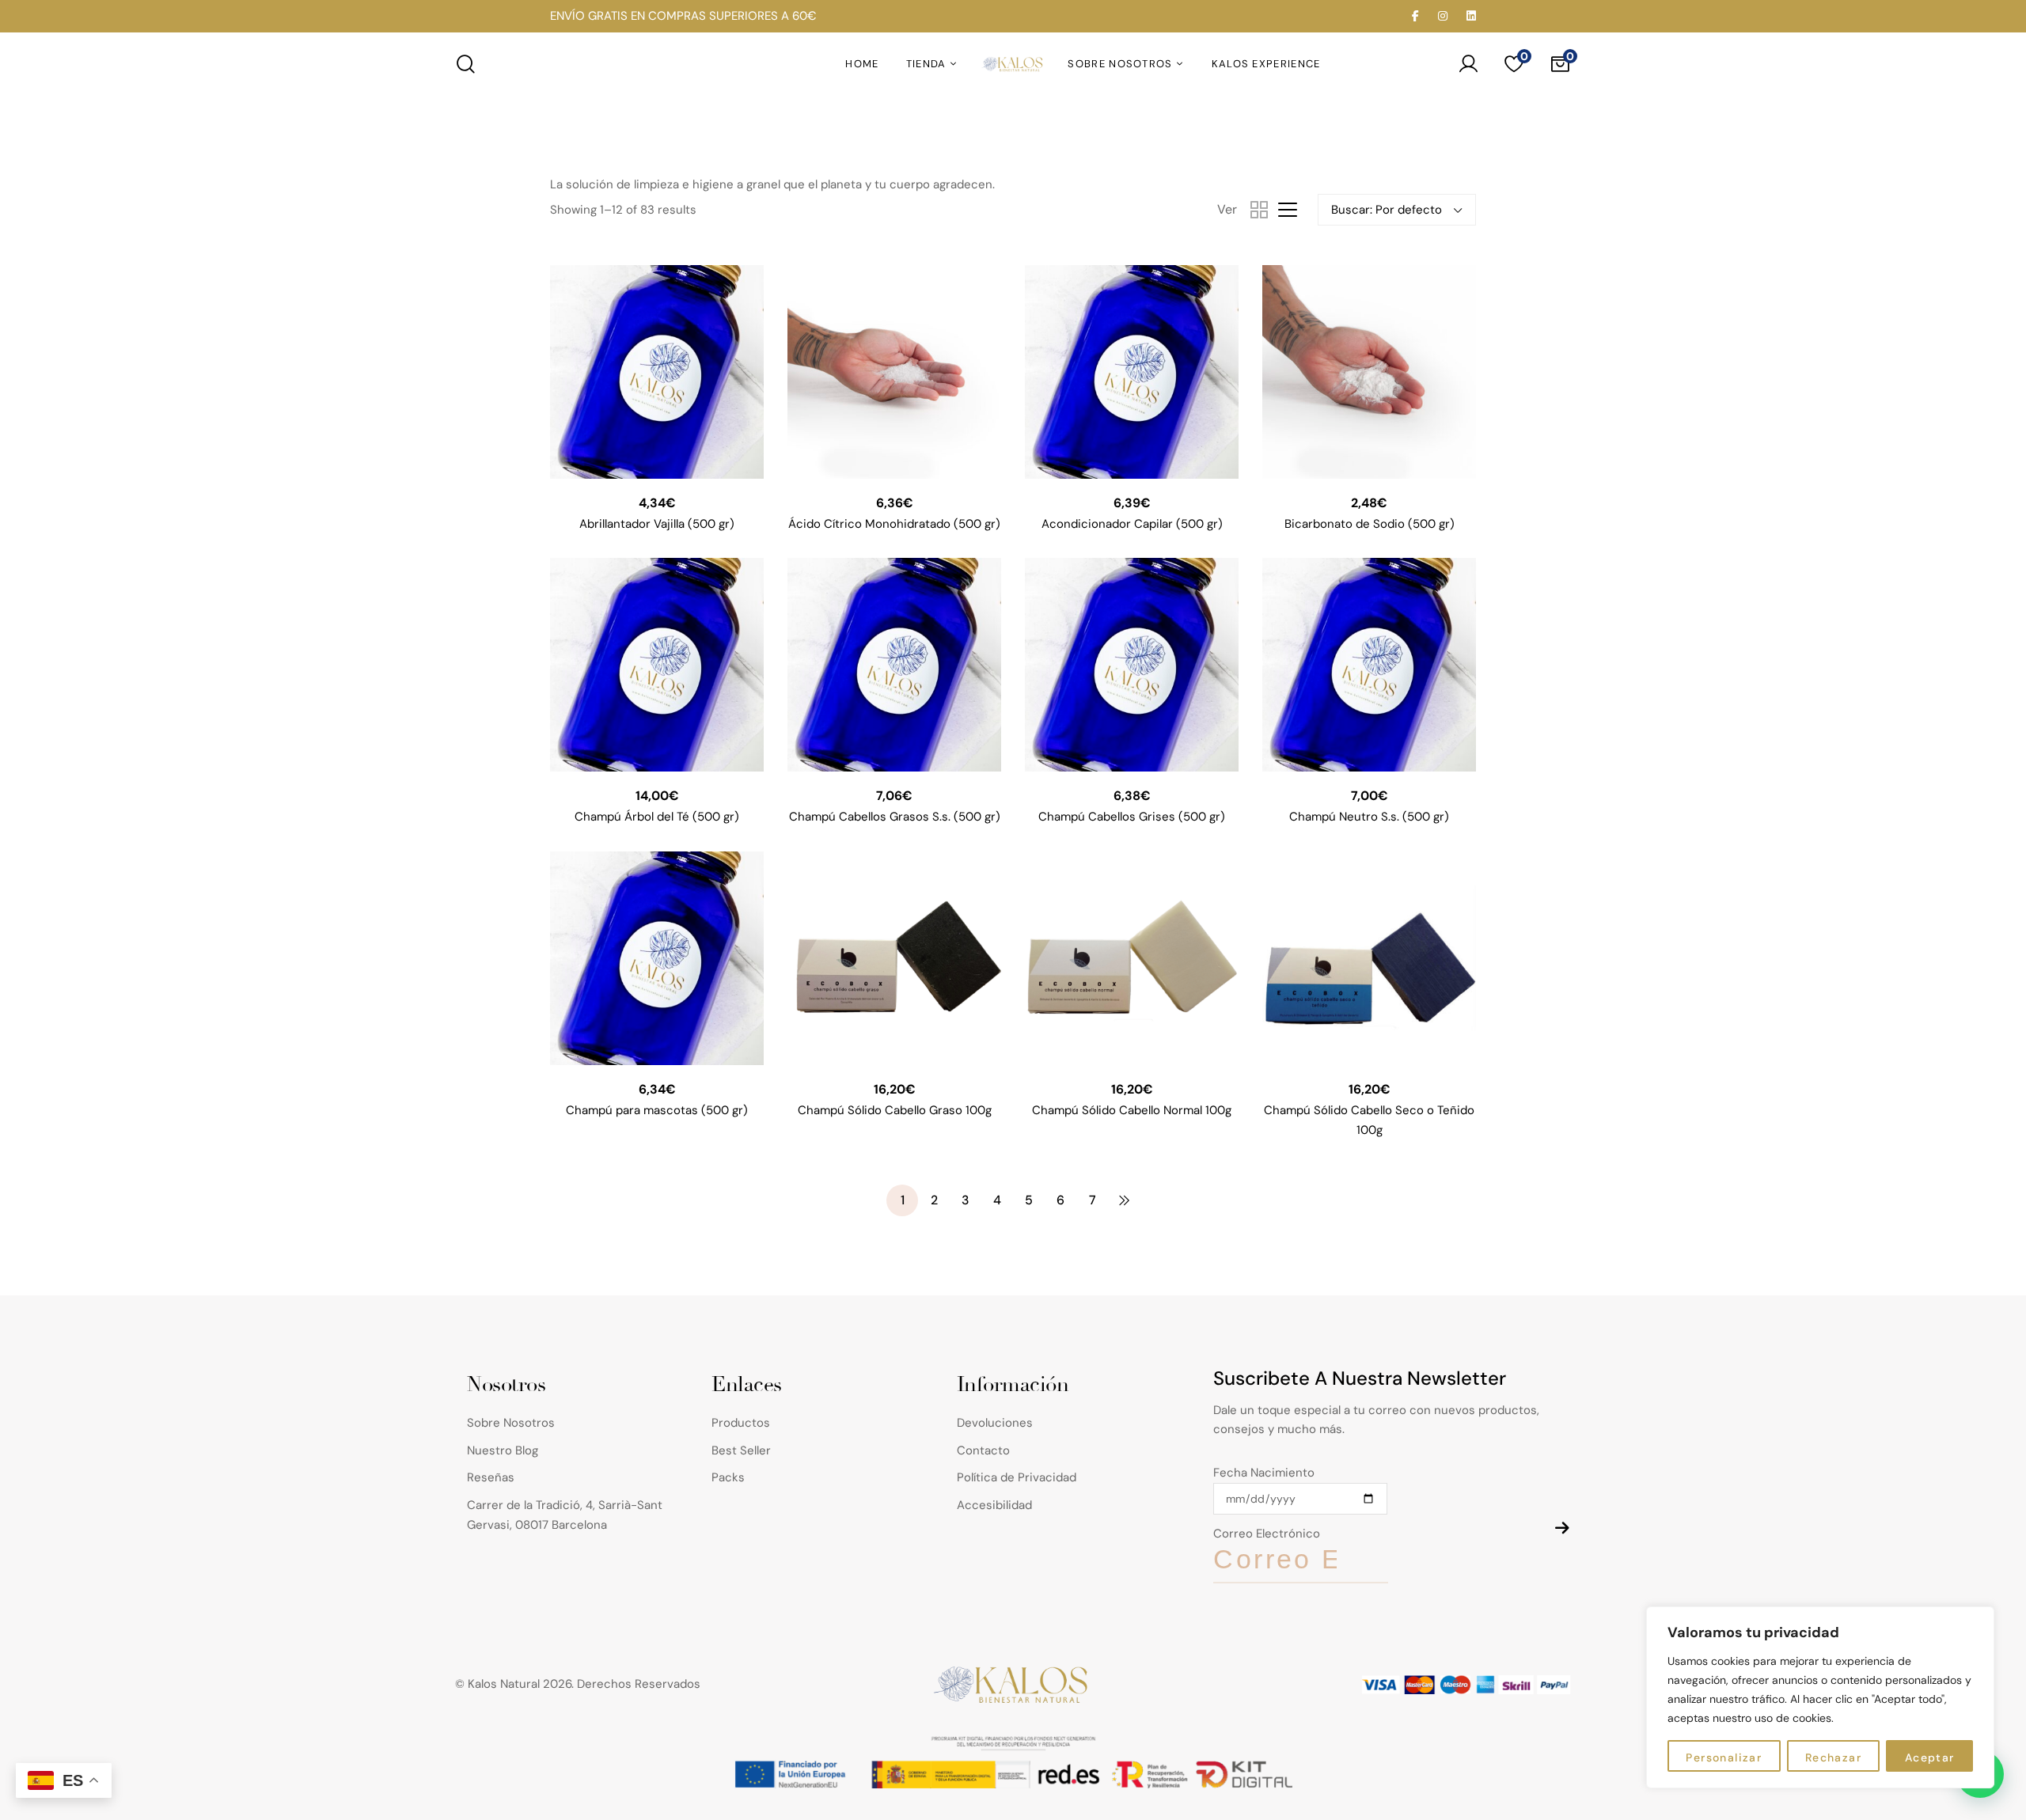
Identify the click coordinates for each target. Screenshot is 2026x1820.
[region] (1820, 1697)
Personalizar (1724, 1757)
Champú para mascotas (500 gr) (657, 1110)
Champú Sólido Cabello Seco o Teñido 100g (1369, 1120)
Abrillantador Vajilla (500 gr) (657, 524)
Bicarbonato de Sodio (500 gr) (1370, 524)
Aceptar (1930, 1757)
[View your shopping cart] (1560, 64)
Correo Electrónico (1267, 1534)
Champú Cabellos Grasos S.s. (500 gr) (895, 817)
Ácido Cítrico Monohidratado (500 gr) (894, 524)
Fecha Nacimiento (1264, 1473)
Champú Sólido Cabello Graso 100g (895, 1110)
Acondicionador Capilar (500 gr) (1132, 524)
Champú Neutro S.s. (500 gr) (1369, 817)
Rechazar (1833, 1757)
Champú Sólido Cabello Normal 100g (1132, 1110)
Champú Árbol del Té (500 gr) (657, 817)
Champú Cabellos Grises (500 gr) (1132, 817)
